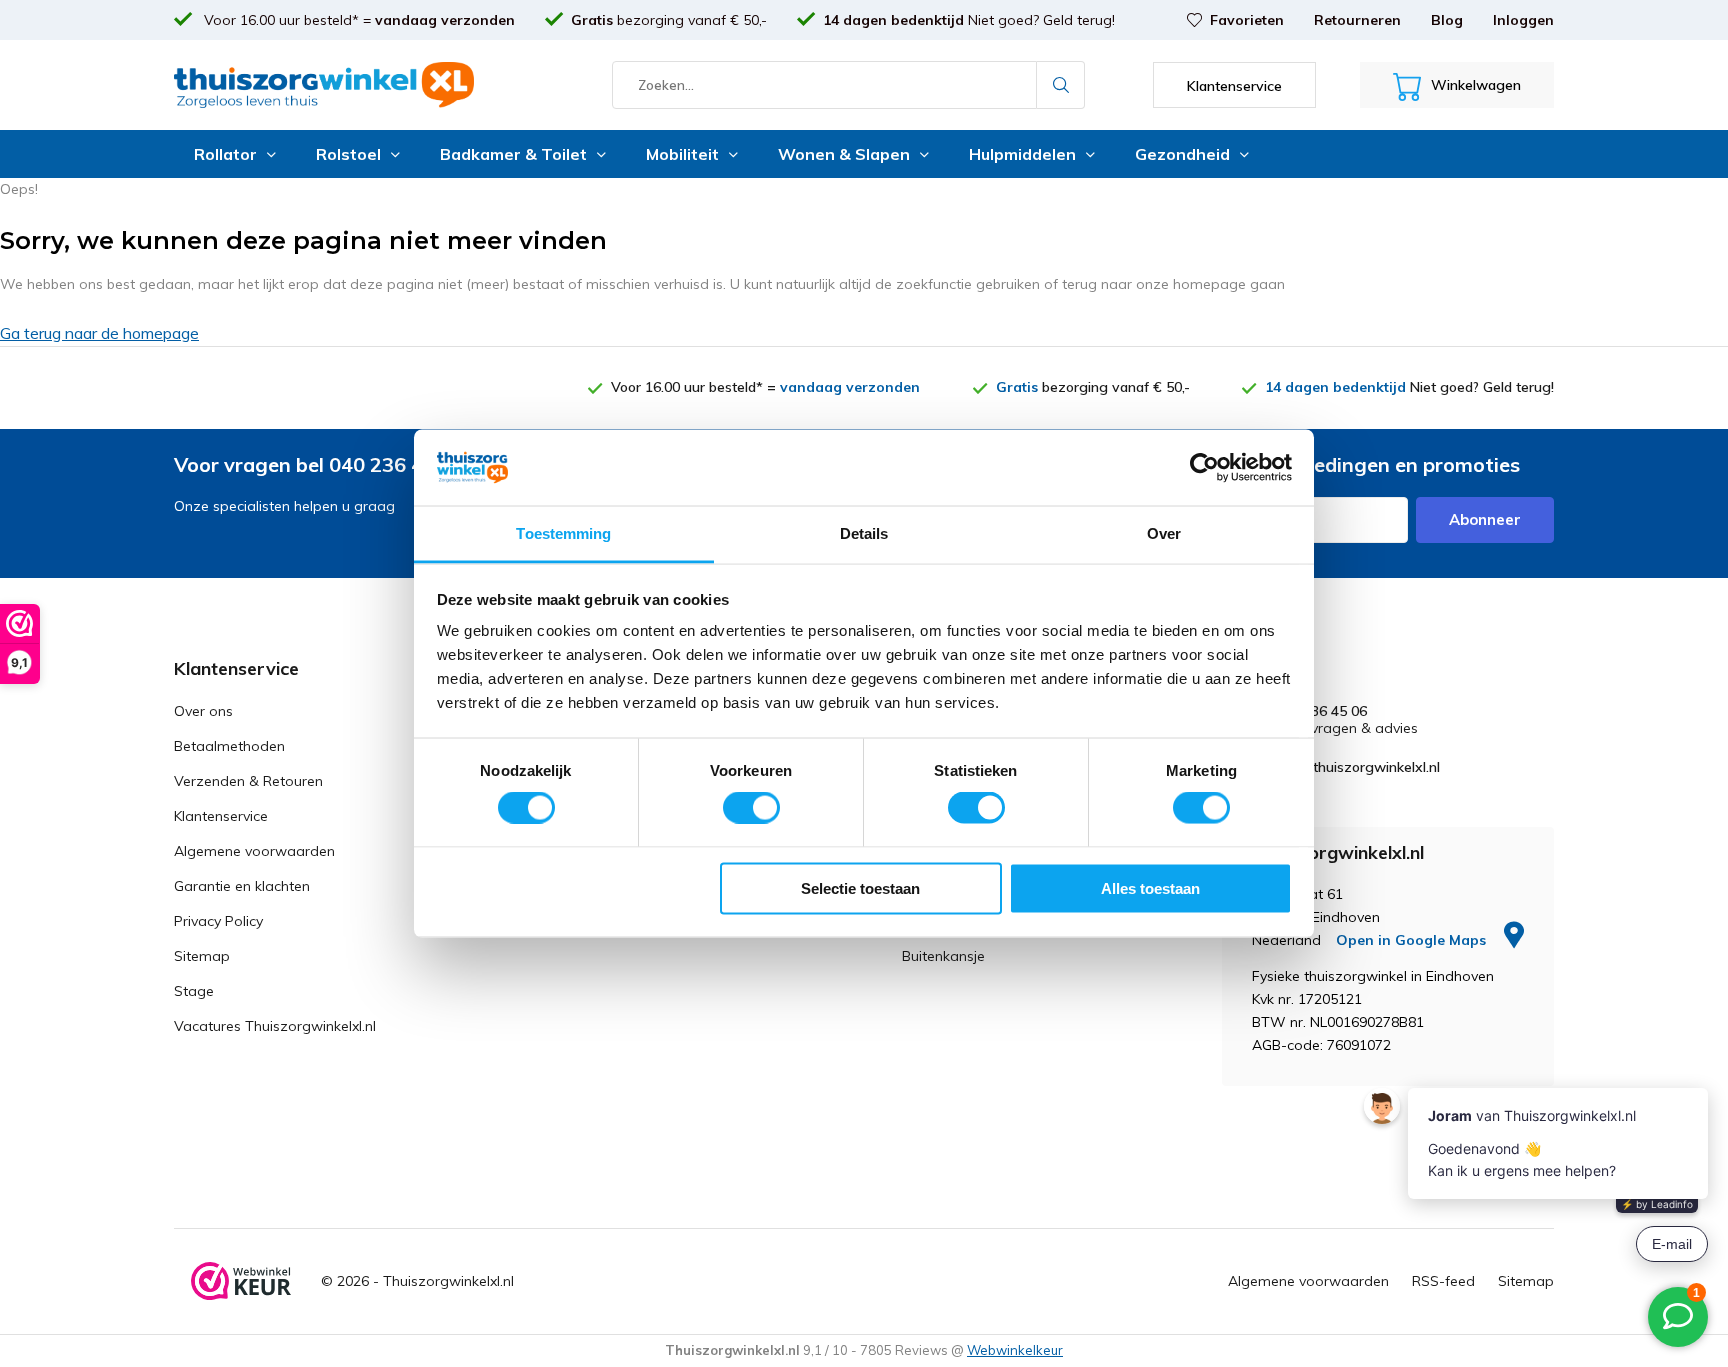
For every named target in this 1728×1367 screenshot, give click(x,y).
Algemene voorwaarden (254, 851)
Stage (194, 991)
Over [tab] (1164, 533)
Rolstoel (348, 154)
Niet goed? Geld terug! (969, 20)
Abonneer (1485, 519)
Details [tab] (864, 533)
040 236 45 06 (1321, 711)
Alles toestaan (1150, 887)
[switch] (751, 808)
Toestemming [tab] (563, 533)
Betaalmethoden (229, 746)
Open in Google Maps (1413, 940)
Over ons (203, 711)
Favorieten (1247, 20)
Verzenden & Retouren (248, 781)
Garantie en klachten (242, 886)
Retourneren (1357, 20)
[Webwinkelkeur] (241, 1281)
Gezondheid (1182, 154)
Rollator (225, 154)
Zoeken (1061, 85)
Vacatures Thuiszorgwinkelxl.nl (275, 1026)
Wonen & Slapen (844, 154)
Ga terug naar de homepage (99, 333)
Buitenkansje (943, 956)
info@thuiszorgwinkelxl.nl (1357, 767)
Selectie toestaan (860, 887)
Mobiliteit (682, 154)
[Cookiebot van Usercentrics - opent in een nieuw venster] (1204, 467)
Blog (1447, 20)
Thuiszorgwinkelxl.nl (448, 1281)
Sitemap (202, 956)
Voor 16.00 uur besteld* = (357, 20)
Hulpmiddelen (1022, 154)
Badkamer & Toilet (513, 154)
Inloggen (1523, 20)
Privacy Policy (218, 921)
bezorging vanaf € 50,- (669, 20)
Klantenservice (221, 816)
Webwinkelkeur (1015, 1350)
